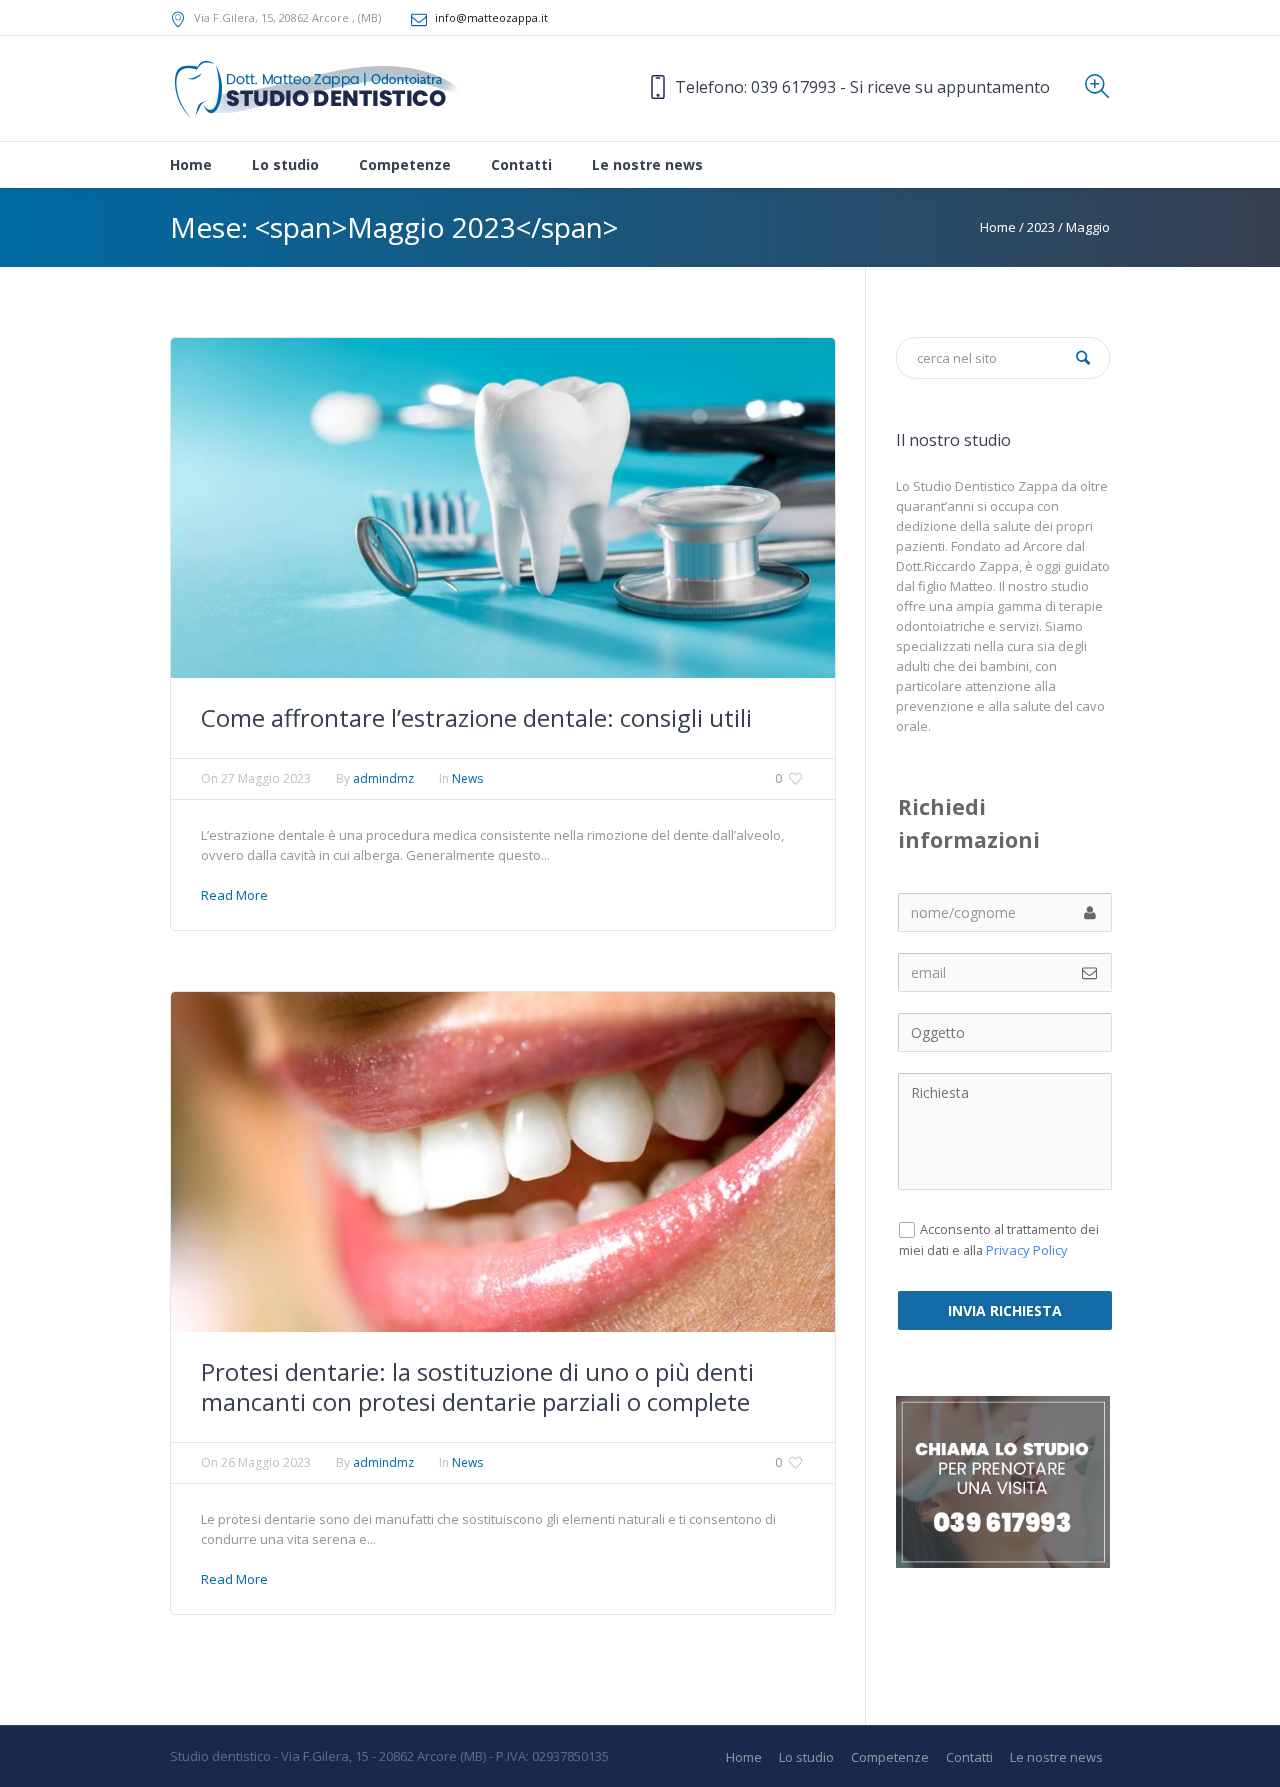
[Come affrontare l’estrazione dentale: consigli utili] (503, 506)
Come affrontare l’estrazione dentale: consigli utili (476, 717)
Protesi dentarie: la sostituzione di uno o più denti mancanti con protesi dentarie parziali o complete (477, 1386)
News (467, 778)
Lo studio (806, 1757)
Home (998, 227)
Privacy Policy (1027, 1250)
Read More (234, 895)
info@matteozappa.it (491, 17)
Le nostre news (1056, 1757)
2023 (1041, 227)
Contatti (969, 1757)
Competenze (890, 1757)
